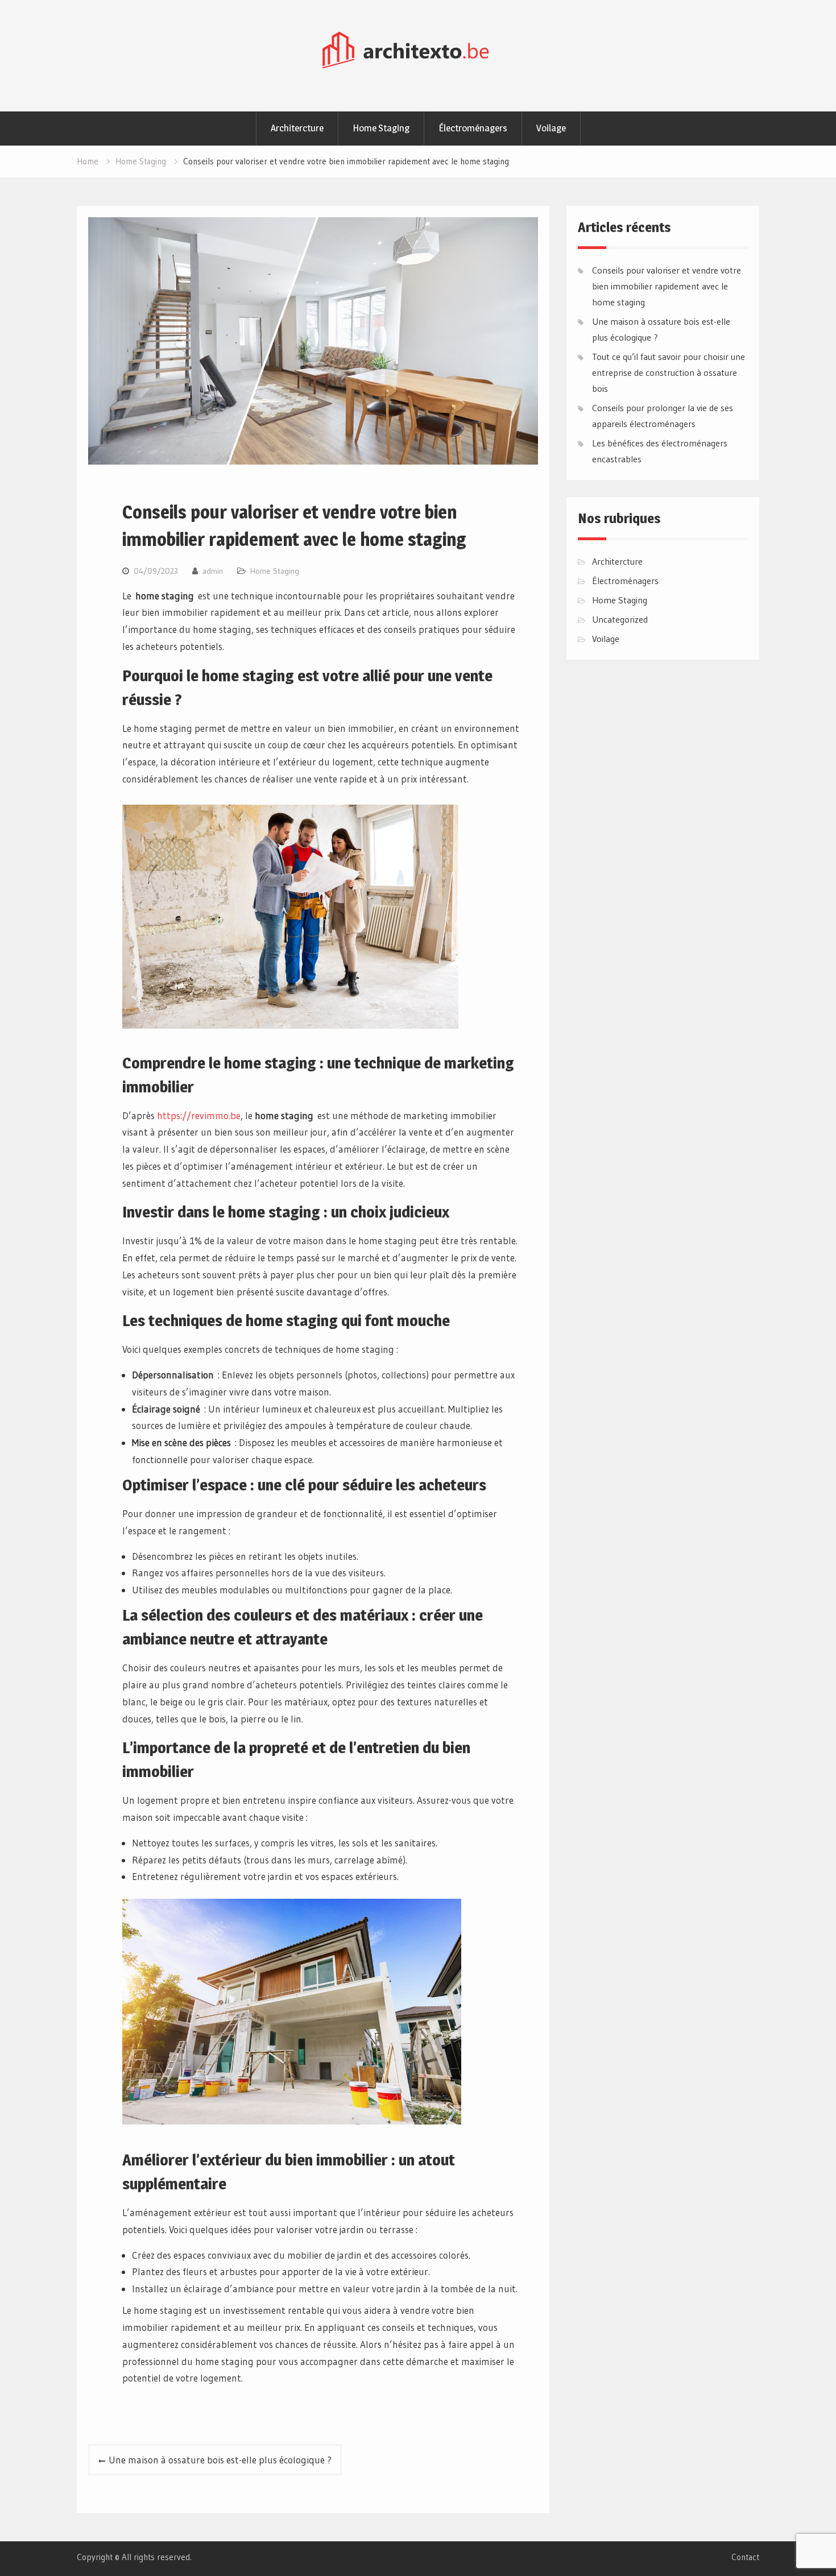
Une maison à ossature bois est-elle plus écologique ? (220, 2460)
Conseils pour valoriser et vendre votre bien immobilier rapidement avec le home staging (667, 286)
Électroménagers (473, 128)
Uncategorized (620, 619)
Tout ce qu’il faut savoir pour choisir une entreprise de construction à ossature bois (669, 372)
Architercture (297, 128)
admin (213, 571)
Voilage (551, 128)
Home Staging (381, 128)
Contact (745, 2557)
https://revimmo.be (199, 1115)
